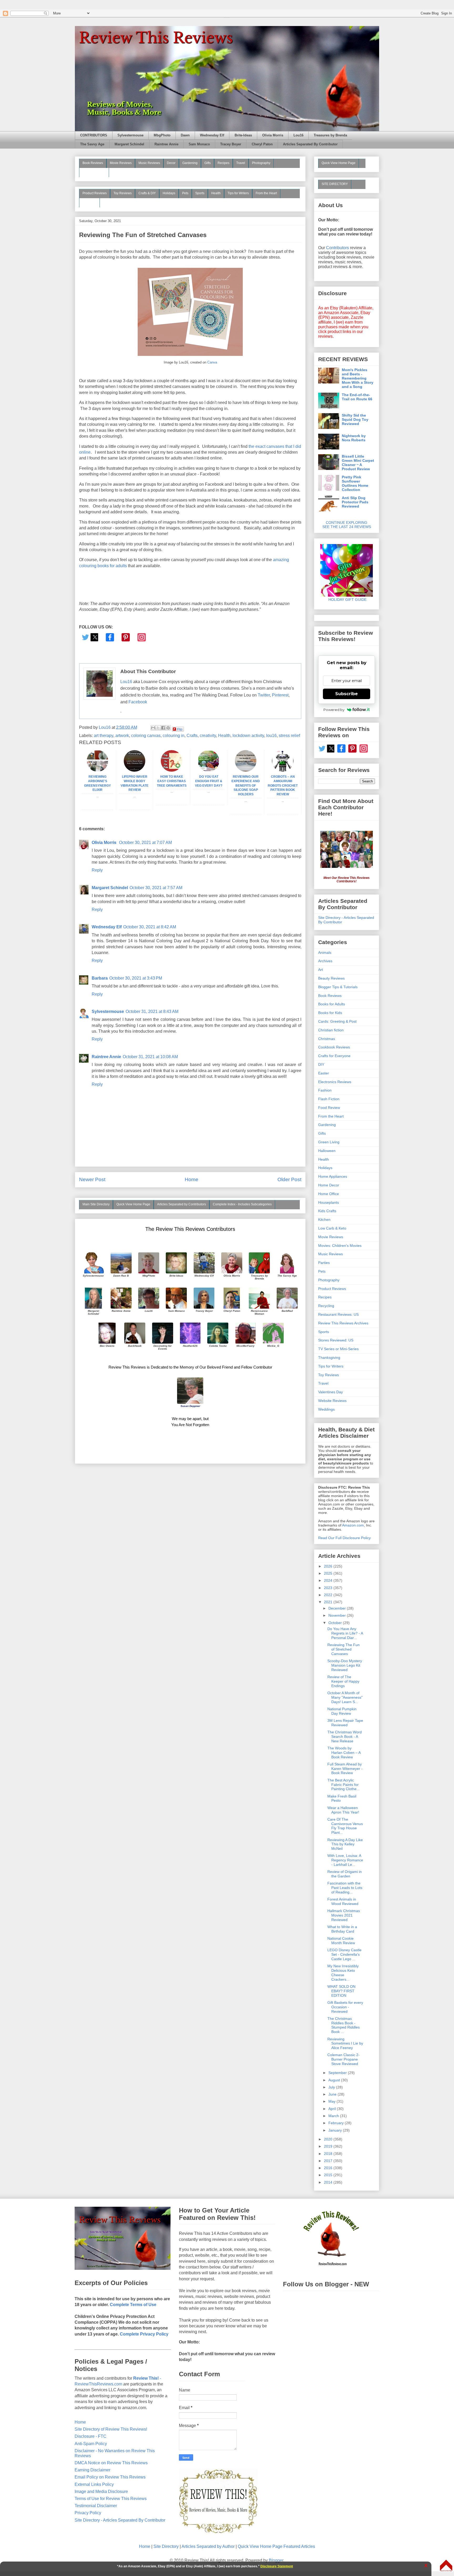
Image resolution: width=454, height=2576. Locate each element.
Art (321, 970)
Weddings (326, 1409)
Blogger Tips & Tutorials (338, 987)
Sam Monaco (199, 144)
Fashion (325, 1090)
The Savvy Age (92, 144)
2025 (329, 1573)
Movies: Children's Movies (340, 1246)
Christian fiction (331, 1030)
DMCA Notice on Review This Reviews (111, 2463)
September (338, 2073)
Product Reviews (95, 193)
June (333, 2094)
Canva (212, 362)
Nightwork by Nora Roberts (354, 438)
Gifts (208, 163)
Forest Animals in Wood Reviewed (343, 1901)
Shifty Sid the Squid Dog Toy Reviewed (355, 419)
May (332, 2101)
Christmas (327, 1039)
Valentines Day (331, 1392)
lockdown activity (248, 736)
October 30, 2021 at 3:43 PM (136, 978)
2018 (329, 2154)
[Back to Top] (446, 2566)
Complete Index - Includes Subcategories (242, 1204)
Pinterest (280, 695)
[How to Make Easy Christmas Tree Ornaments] (172, 770)
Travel (241, 163)
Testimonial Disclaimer (96, 2506)
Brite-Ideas (243, 135)
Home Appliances (333, 1176)
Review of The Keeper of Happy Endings (343, 1681)
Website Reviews (332, 1401)
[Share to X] (158, 728)
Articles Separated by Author (208, 2546)
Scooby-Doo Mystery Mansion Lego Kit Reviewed (345, 1665)
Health (216, 193)
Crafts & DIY (147, 193)
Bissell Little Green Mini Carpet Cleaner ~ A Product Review (358, 463)
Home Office (329, 1194)
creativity (208, 736)
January (336, 2130)
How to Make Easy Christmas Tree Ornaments (172, 781)
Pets (185, 193)
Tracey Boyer (231, 144)
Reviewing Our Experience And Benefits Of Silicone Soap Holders (246, 785)
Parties (324, 1263)
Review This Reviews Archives (343, 1323)
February (337, 2123)
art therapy (104, 736)
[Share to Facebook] (163, 728)
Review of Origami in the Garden (345, 1874)
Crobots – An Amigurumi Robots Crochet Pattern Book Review (283, 785)
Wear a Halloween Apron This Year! (343, 1810)
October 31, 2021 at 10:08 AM (150, 1057)
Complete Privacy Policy (144, 2334)
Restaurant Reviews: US (338, 1314)
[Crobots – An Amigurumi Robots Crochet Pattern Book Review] (283, 770)
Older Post (289, 1179)
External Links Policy (94, 2484)
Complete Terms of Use (133, 2305)
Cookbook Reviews (334, 1047)
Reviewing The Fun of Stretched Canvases (344, 1649)
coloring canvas (146, 736)
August (335, 2080)
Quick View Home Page (133, 1204)
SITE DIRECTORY (335, 184)
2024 (329, 1580)
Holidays (169, 193)
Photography (261, 163)
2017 (329, 2161)
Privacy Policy (88, 2513)
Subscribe (347, 694)
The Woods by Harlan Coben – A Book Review (344, 1753)
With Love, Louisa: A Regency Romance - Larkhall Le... (345, 1860)
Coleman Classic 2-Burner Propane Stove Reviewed (344, 2059)
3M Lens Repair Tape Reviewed (345, 1723)
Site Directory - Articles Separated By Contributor (120, 2520)
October (336, 1623)
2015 (329, 2175)
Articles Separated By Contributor (310, 144)
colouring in (174, 736)
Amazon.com (353, 1525)
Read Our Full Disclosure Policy (344, 1538)
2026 (329, 1566)
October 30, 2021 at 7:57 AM (156, 888)
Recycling (326, 1306)
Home (192, 1179)
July (332, 2087)
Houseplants (329, 1202)
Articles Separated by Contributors (182, 1204)
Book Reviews (93, 163)
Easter (324, 1073)
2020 (329, 2139)
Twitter (264, 695)
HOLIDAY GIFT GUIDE (345, 600)
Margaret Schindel (129, 144)
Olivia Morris (273, 135)
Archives (325, 961)
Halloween (327, 1151)
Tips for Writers (238, 193)
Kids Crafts (327, 1211)
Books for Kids (330, 1013)
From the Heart (266, 193)
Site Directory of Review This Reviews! (111, 2429)
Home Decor (329, 1185)
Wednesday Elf (212, 135)
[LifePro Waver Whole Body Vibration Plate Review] (135, 770)
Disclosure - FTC (91, 2436)
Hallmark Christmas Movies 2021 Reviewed (344, 1915)
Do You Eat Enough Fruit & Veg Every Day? (209, 781)
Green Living (329, 1142)
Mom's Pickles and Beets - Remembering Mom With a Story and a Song (358, 378)
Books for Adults (332, 1004)
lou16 (271, 736)
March (334, 2116)
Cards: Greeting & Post (337, 1021)
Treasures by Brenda (330, 135)
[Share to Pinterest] (168, 728)
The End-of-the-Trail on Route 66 (357, 397)
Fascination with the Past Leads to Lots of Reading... (345, 1888)
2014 (329, 2182)
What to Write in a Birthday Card (342, 1929)
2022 (329, 1595)
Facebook (138, 702)
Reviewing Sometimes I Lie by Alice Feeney (345, 2044)
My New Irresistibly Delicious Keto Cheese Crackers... (343, 1973)
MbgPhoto (162, 135)
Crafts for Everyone (334, 1056)
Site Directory (166, 2546)
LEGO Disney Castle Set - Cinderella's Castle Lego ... (344, 1954)
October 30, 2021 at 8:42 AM (150, 927)
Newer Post (92, 1179)
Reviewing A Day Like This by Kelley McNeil (345, 1844)
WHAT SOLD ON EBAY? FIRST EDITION (341, 1991)
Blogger (276, 2560)
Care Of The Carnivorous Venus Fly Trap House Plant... (345, 1826)
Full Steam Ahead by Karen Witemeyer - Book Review (345, 1769)
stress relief (289, 736)
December (338, 1608)
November (338, 1615)
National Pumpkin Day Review (342, 1711)
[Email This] (153, 728)
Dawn (185, 135)
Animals (325, 952)
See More (89, 202)
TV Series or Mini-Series (338, 1349)
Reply (97, 870)
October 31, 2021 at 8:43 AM (152, 1012)
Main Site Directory (96, 1204)
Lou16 (298, 135)
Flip (180, 729)
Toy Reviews (123, 193)
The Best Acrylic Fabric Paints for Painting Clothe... (344, 1785)
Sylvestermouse (130, 135)
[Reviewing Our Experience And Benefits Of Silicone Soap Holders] (246, 770)
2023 (329, 1588)
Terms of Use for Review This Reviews (111, 2499)
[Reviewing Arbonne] (97, 770)
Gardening (190, 163)
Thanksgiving (329, 1358)
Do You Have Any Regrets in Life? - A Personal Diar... (345, 1633)
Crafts (192, 736)
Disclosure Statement (277, 2566)
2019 (329, 2146)
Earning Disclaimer (92, 2470)
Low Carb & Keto (332, 1228)
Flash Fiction (329, 1099)
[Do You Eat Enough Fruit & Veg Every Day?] (209, 770)
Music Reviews (149, 163)
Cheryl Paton (262, 144)
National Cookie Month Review (341, 1941)
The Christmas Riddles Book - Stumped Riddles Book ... (344, 2025)
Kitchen (324, 1220)
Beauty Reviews (94, 172)
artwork (122, 736)
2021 (329, 1602)
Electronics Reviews (335, 1082)
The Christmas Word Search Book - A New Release (345, 1737)
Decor (171, 163)
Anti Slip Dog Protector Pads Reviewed (355, 502)
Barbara (100, 978)
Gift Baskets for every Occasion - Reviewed (345, 2007)
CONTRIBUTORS (94, 135)
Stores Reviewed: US (336, 1340)
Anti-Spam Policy (91, 2444)
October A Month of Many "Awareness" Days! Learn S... (345, 1697)
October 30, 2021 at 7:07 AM (145, 843)
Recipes (223, 163)
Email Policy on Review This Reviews (110, 2477)
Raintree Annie (166, 144)
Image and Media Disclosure (101, 2492)
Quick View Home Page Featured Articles (276, 2546)
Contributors (337, 248)
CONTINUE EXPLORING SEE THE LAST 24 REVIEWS (347, 525)
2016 (329, 2168)
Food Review (329, 1108)
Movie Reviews (121, 163)
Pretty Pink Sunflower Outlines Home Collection (355, 483)
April (333, 2109)
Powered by (334, 710)
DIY (321, 1064)
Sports (200, 193)
